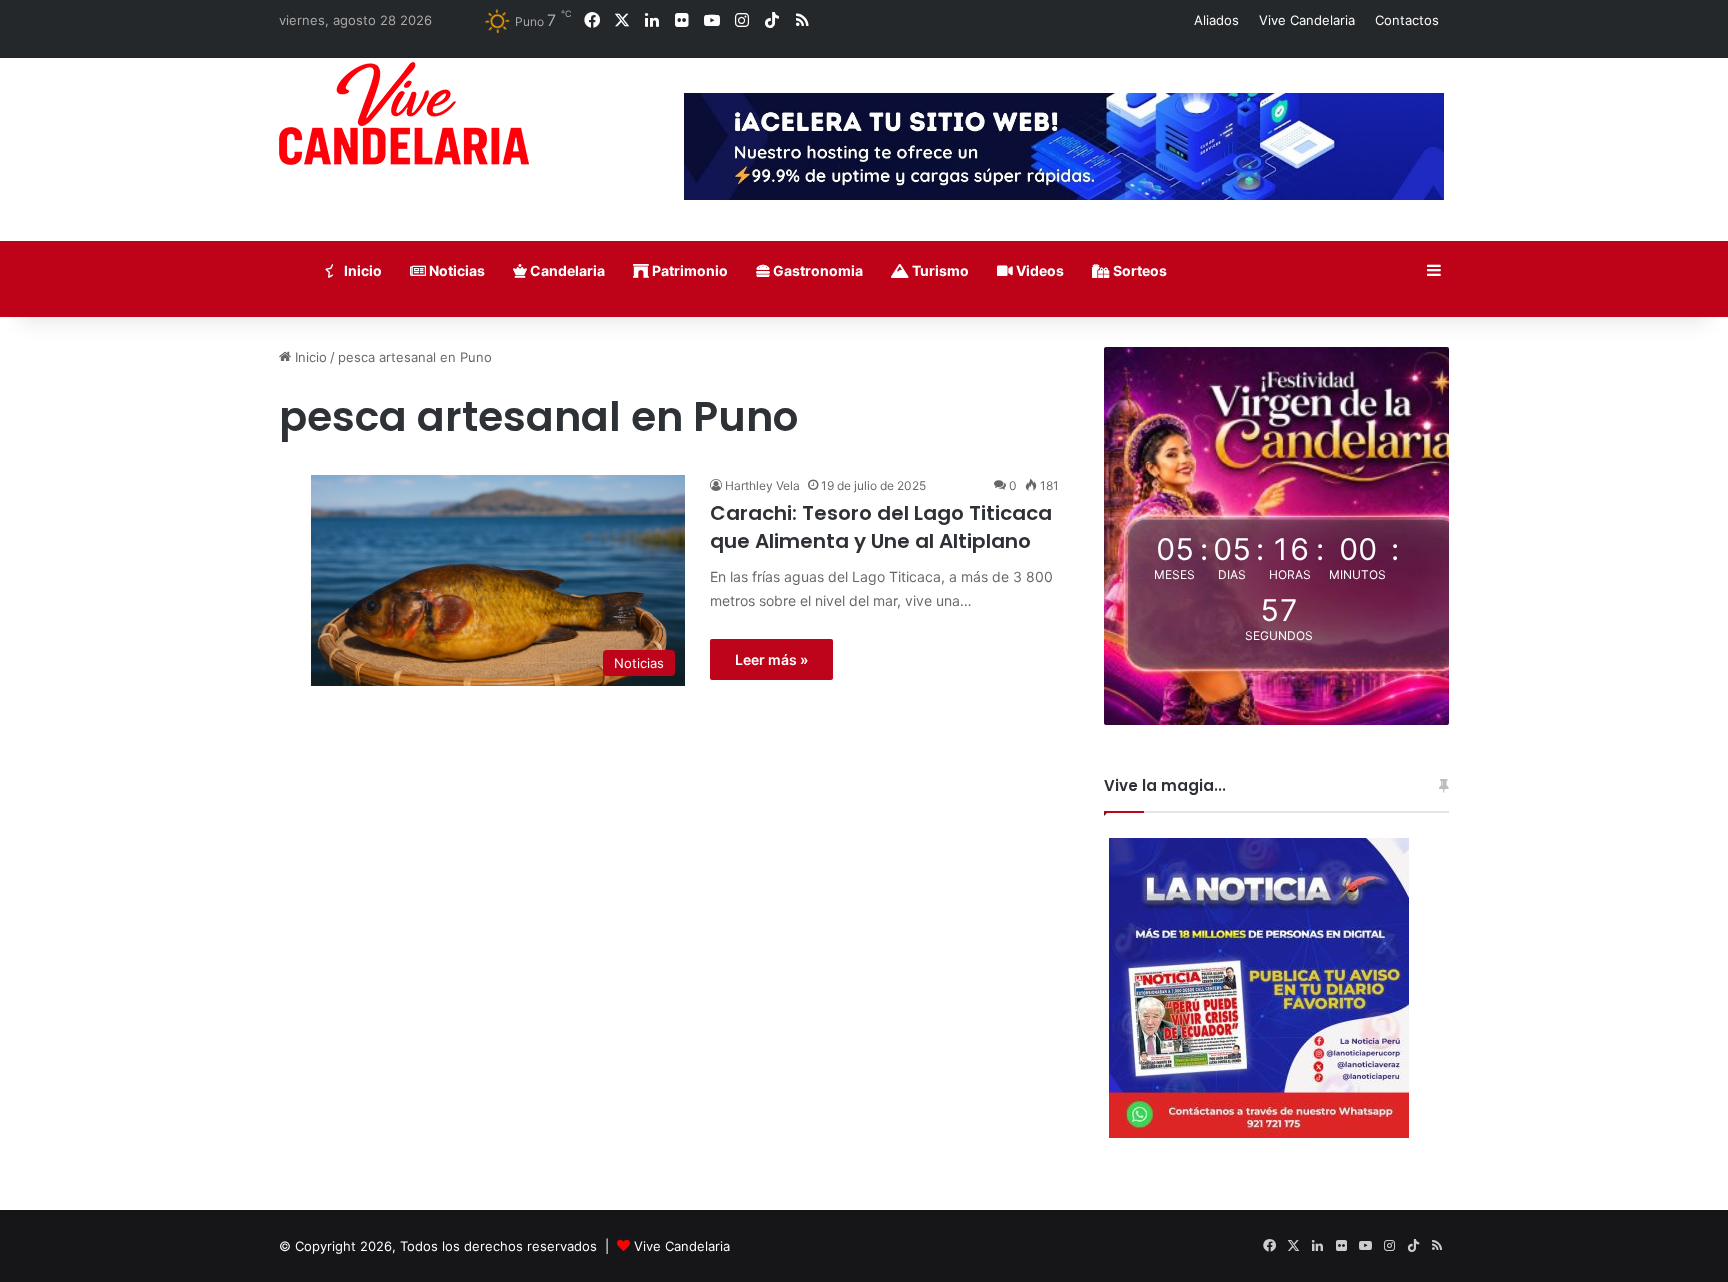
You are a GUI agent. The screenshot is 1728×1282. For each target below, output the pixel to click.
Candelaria (566, 270)
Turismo (939, 270)
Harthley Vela (762, 485)
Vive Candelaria (1307, 20)
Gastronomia (816, 270)
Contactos (1407, 20)
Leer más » (771, 659)
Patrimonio (688, 270)
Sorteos (1138, 270)
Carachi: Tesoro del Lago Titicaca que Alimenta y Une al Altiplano (881, 527)
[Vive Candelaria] (404, 113)
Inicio (361, 270)
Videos (1038, 270)
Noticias (455, 270)
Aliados (1216, 20)
